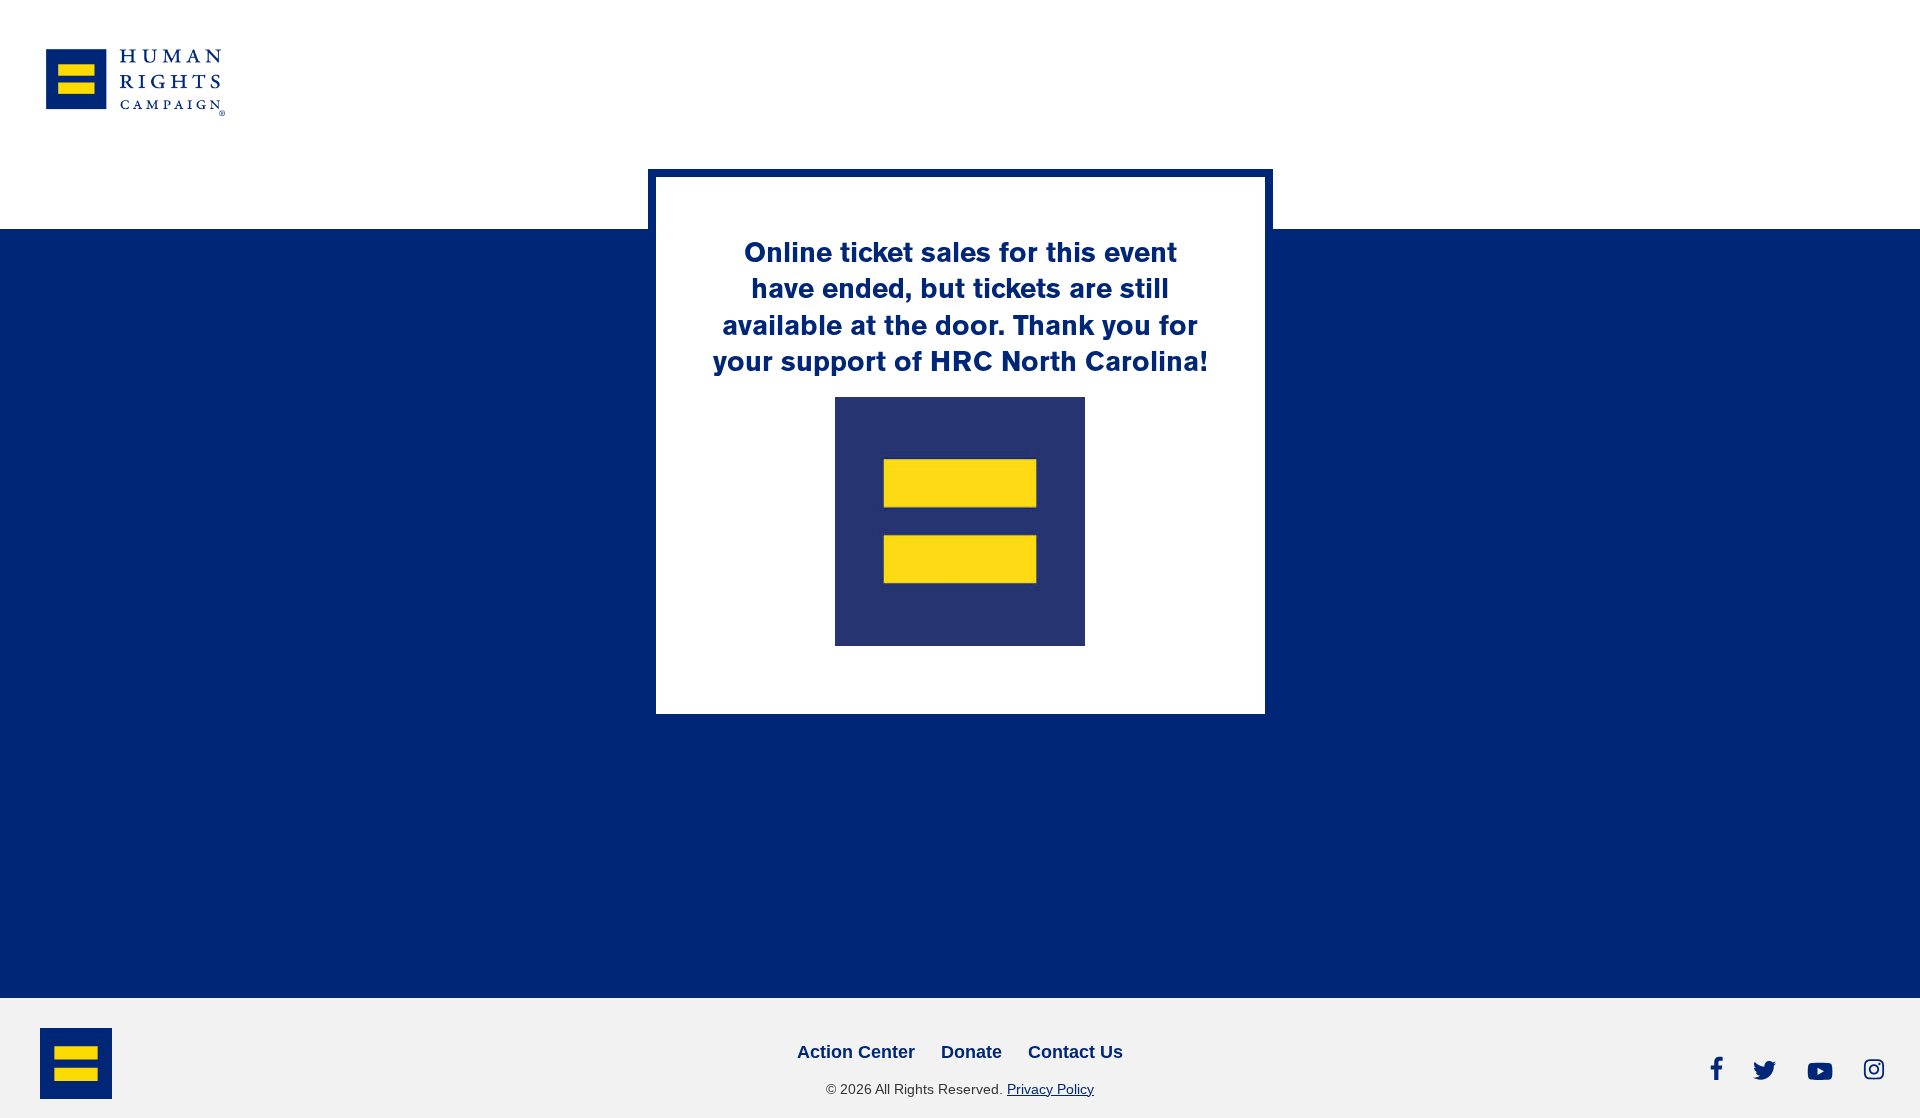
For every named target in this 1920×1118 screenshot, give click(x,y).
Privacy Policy (1050, 1089)
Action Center (856, 1052)
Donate (971, 1052)
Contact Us (1075, 1052)
